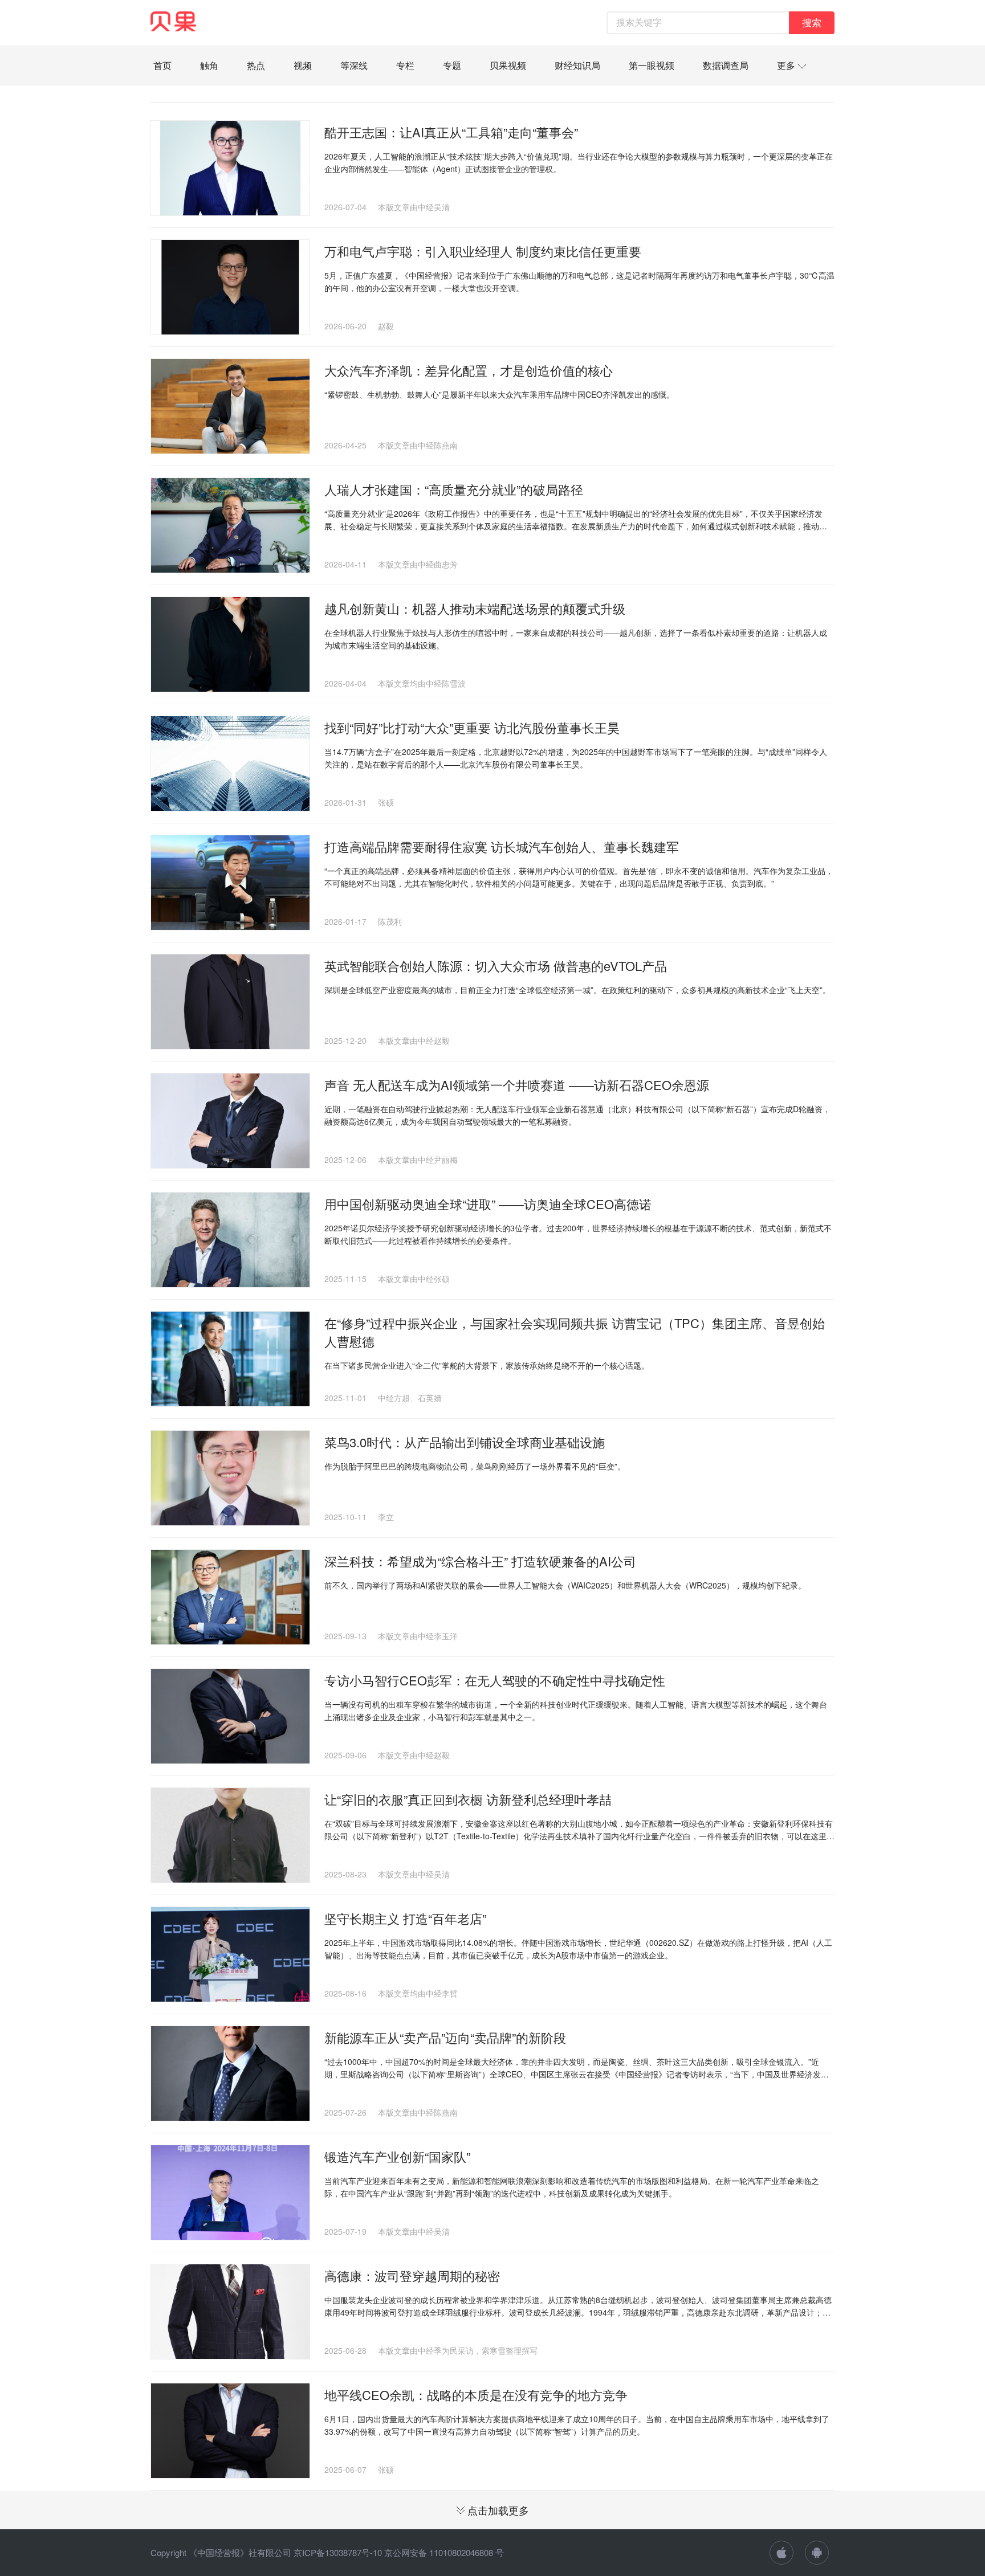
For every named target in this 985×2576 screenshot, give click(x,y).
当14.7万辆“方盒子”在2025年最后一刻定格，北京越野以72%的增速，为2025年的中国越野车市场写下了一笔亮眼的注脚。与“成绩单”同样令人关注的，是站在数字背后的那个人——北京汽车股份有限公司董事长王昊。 (576, 758)
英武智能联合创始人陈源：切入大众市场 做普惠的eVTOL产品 (496, 966)
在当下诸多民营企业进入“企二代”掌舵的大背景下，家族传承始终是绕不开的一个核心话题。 (487, 1365)
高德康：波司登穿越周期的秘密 (412, 2275)
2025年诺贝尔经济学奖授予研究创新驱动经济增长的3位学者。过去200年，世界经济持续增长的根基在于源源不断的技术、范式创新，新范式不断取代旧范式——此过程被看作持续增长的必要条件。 (578, 1234)
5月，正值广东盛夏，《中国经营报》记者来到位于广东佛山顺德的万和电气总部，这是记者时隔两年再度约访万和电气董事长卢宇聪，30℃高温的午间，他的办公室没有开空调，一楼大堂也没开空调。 (579, 281)
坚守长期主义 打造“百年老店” (405, 1918)
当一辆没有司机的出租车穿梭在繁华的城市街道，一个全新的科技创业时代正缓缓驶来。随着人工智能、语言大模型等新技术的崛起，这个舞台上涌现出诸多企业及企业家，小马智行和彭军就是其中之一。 (576, 1710)
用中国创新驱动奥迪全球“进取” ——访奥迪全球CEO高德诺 (488, 1204)
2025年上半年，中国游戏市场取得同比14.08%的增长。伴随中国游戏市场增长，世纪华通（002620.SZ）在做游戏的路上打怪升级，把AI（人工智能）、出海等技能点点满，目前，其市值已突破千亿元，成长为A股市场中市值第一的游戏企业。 (578, 1949)
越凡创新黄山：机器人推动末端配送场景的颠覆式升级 (475, 608)
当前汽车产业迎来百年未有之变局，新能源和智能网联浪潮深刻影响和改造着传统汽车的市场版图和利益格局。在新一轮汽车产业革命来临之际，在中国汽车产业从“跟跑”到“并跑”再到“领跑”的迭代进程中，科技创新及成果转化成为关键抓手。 (572, 2187)
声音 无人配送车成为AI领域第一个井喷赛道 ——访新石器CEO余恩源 (517, 1085)
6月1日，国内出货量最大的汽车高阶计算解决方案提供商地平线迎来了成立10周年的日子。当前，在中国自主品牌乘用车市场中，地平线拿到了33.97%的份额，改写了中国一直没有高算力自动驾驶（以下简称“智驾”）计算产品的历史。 (577, 2425)
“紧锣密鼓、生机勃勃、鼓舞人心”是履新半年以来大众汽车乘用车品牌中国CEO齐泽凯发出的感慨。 (499, 394)
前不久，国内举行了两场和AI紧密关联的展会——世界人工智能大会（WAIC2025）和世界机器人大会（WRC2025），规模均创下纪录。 (565, 1585)
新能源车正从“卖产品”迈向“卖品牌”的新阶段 (445, 2037)
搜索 (812, 23)
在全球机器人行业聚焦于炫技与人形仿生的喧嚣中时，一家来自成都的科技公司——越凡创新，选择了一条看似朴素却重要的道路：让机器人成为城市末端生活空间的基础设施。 (576, 639)
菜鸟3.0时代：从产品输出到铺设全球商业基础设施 (465, 1442)
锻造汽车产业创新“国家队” (397, 2156)
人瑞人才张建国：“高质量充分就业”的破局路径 (454, 489)
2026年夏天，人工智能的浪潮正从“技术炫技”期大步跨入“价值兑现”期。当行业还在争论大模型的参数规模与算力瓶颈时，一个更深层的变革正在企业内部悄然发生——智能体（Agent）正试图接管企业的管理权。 (579, 162)
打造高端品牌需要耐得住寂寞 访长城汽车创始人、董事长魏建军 (502, 846)
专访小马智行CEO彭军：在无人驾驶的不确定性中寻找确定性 (495, 1680)
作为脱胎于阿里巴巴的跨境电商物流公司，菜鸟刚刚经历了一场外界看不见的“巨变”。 (475, 1466)
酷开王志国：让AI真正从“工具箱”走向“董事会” (451, 132)
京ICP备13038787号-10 (338, 2552)
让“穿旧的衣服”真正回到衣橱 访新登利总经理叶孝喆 (468, 1799)
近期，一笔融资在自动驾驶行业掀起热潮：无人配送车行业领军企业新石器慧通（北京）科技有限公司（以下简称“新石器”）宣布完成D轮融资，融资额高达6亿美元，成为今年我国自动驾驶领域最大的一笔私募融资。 (577, 1115)
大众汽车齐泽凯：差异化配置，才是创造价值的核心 (469, 370)
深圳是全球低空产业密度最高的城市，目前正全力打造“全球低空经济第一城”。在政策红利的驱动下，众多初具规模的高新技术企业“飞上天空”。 (577, 990)
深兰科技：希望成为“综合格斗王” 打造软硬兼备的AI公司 (480, 1561)
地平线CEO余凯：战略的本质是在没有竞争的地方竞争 (476, 2395)
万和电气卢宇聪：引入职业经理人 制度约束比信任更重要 (483, 251)
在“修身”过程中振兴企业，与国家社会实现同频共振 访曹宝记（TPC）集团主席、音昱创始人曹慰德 (575, 1332)
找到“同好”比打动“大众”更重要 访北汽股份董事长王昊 (472, 727)
